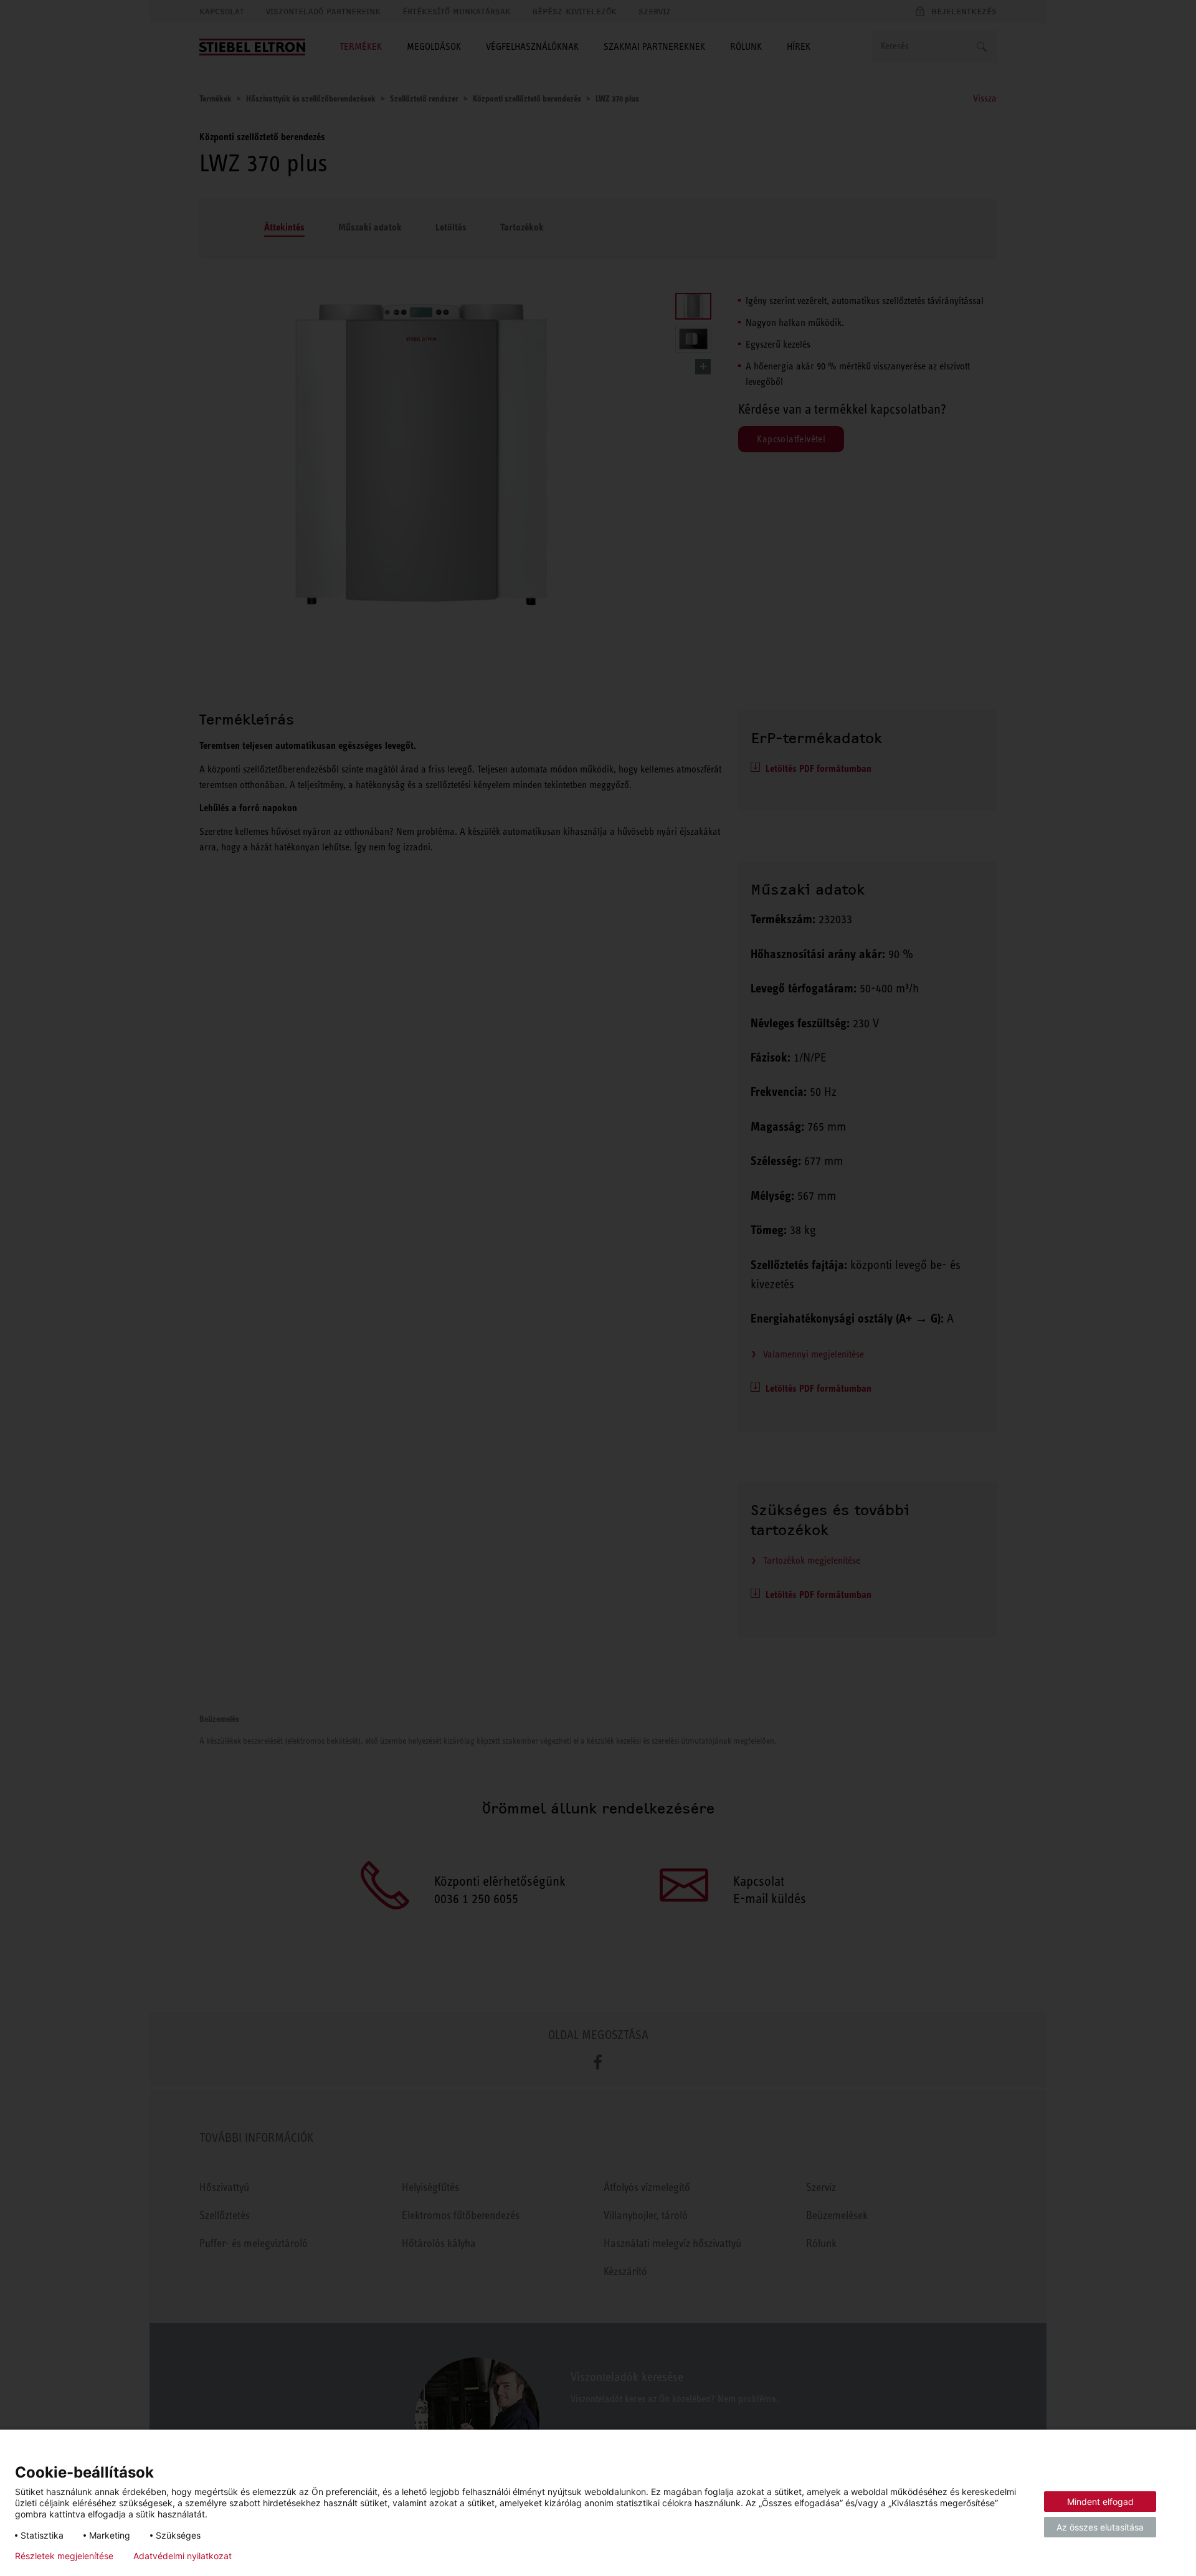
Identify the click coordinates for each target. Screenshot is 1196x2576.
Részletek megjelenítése (64, 2556)
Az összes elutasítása (1100, 2527)
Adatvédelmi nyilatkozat (183, 2556)
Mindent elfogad (1100, 2502)
